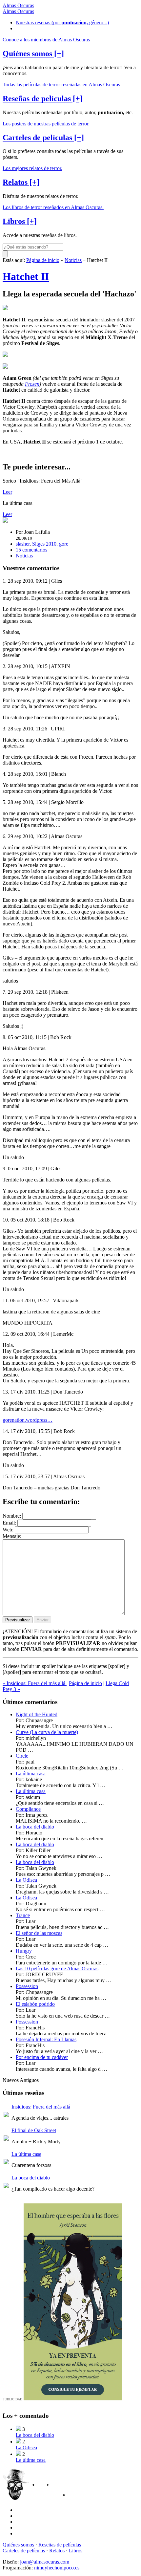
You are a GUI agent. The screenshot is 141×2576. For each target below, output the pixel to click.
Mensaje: (12, 1536)
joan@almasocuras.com (45, 2562)
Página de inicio (43, 260)
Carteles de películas (24, 2551)
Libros (76, 2551)
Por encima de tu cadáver (42, 2057)
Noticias (73, 260)
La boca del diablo (35, 1827)
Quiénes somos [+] (33, 54)
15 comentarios (31, 550)
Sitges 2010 (44, 544)
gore (64, 544)
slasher (23, 544)
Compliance (28, 1809)
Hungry (24, 1951)
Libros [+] (20, 221)
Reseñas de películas (60, 2545)
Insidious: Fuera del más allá (41, 2107)
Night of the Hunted (37, 1714)
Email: (9, 1523)
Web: (8, 1530)
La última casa (31, 1774)
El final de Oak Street (34, 2130)
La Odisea (26, 1880)
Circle (22, 1756)
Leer (7, 492)
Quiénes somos (18, 2545)
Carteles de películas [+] (43, 138)
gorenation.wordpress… (28, 1420)
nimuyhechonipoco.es (57, 2568)
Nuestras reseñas (62, 22)
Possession (27, 1986)
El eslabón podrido (35, 2004)
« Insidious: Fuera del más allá (35, 1683)
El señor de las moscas (39, 1933)
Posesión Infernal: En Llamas (46, 2039)
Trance (23, 1915)
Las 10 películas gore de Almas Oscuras (57, 1969)
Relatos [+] (21, 182)
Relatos (57, 2551)
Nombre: (12, 1516)
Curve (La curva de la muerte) (47, 1732)
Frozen (32, 384)
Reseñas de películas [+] (43, 98)
